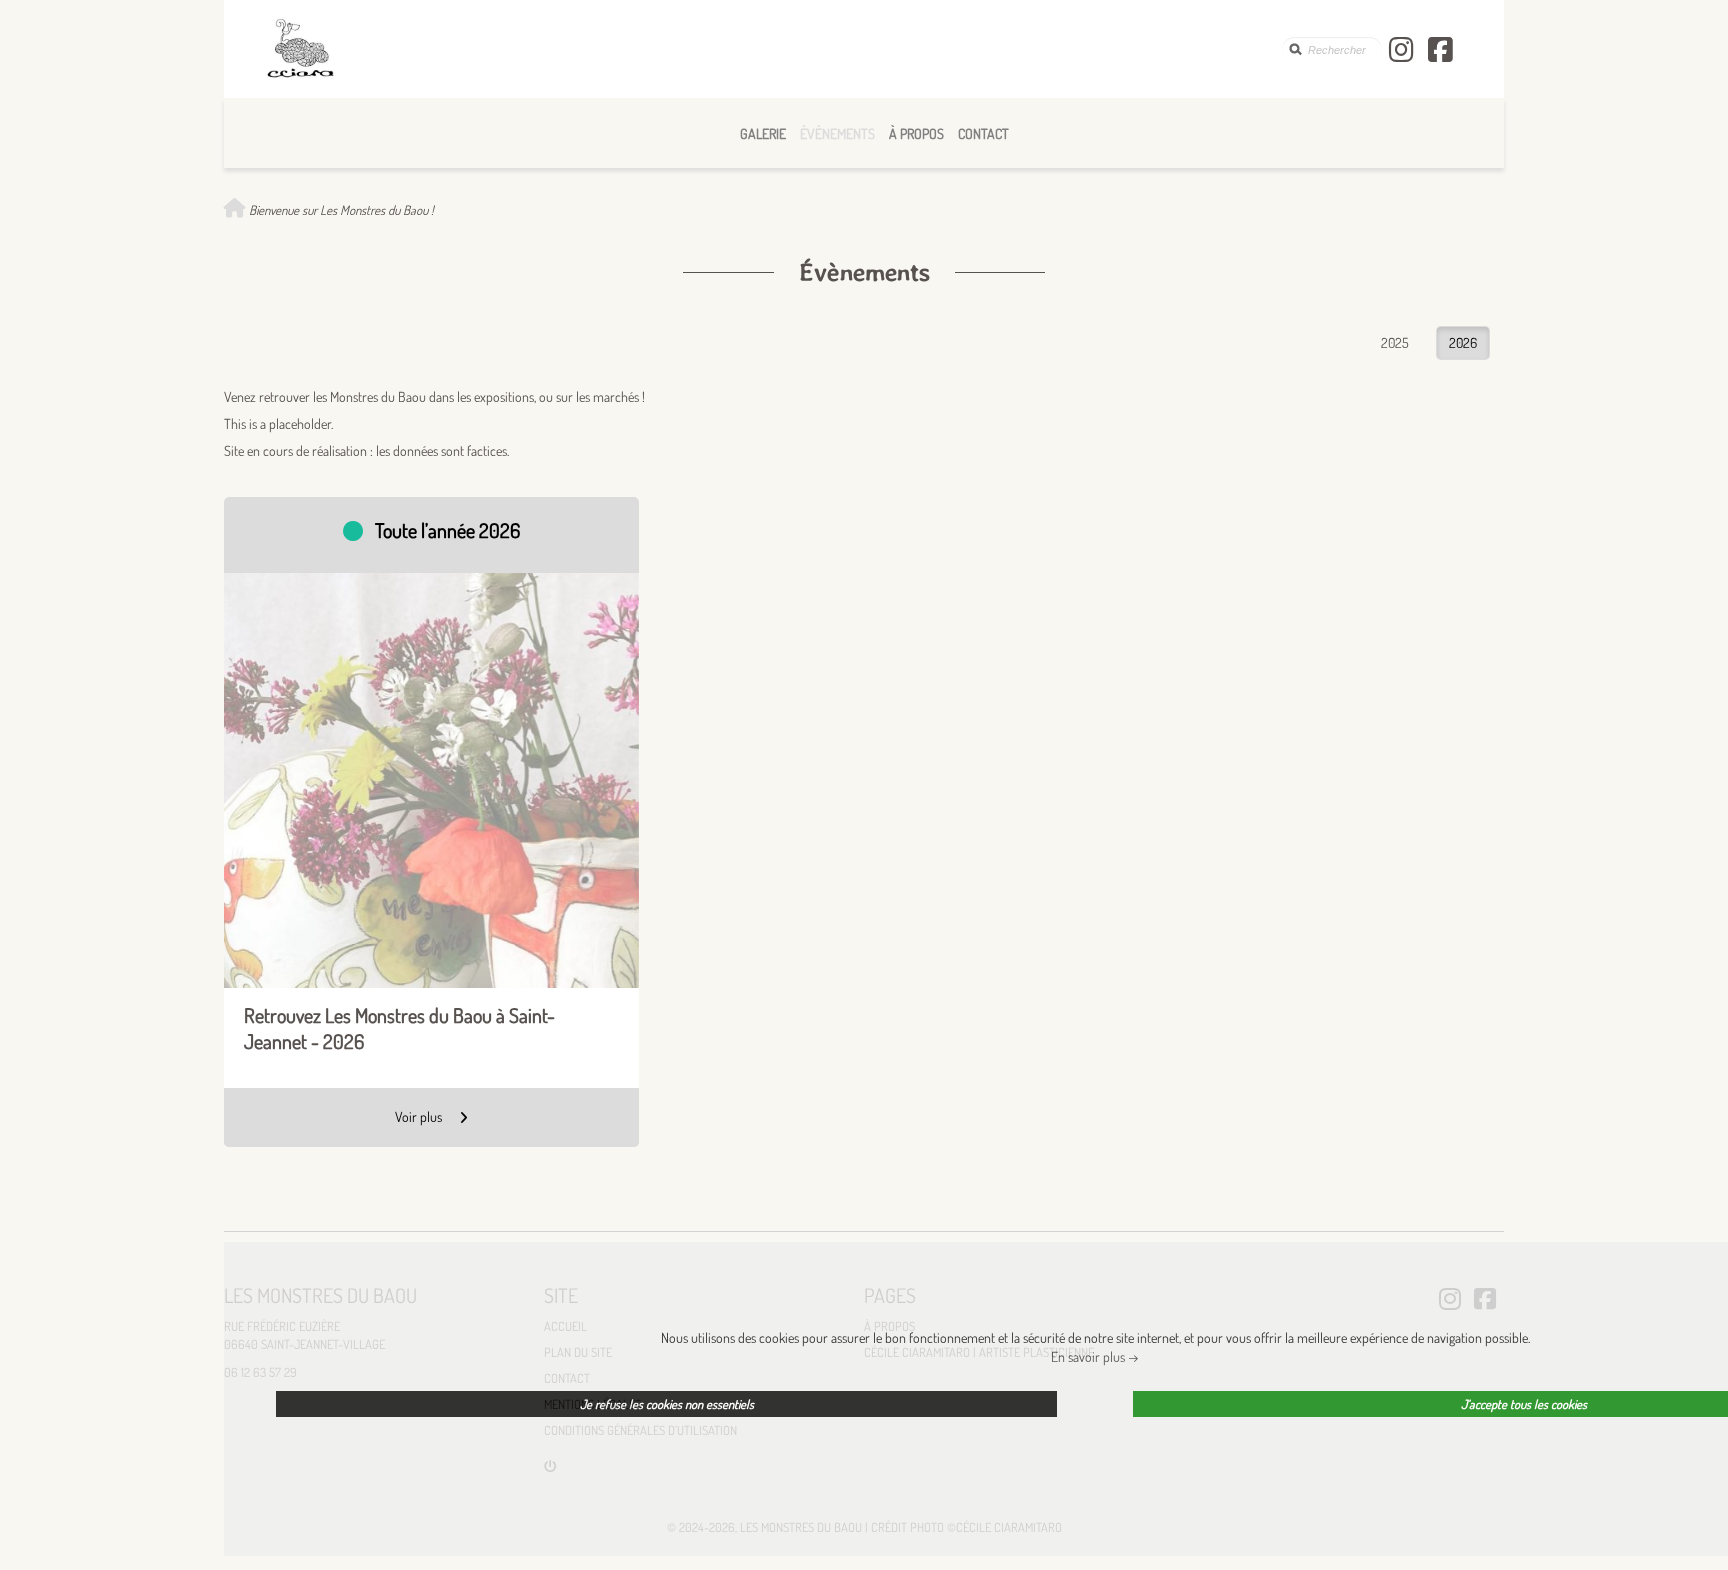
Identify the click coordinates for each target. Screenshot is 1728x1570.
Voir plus (420, 1116)
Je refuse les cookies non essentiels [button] (667, 1404)
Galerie (763, 133)
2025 (1395, 342)
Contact (983, 133)
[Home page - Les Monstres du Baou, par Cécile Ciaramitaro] (773, 49)
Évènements (837, 133)
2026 (1463, 342)
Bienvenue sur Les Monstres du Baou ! (340, 210)
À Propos (916, 133)
